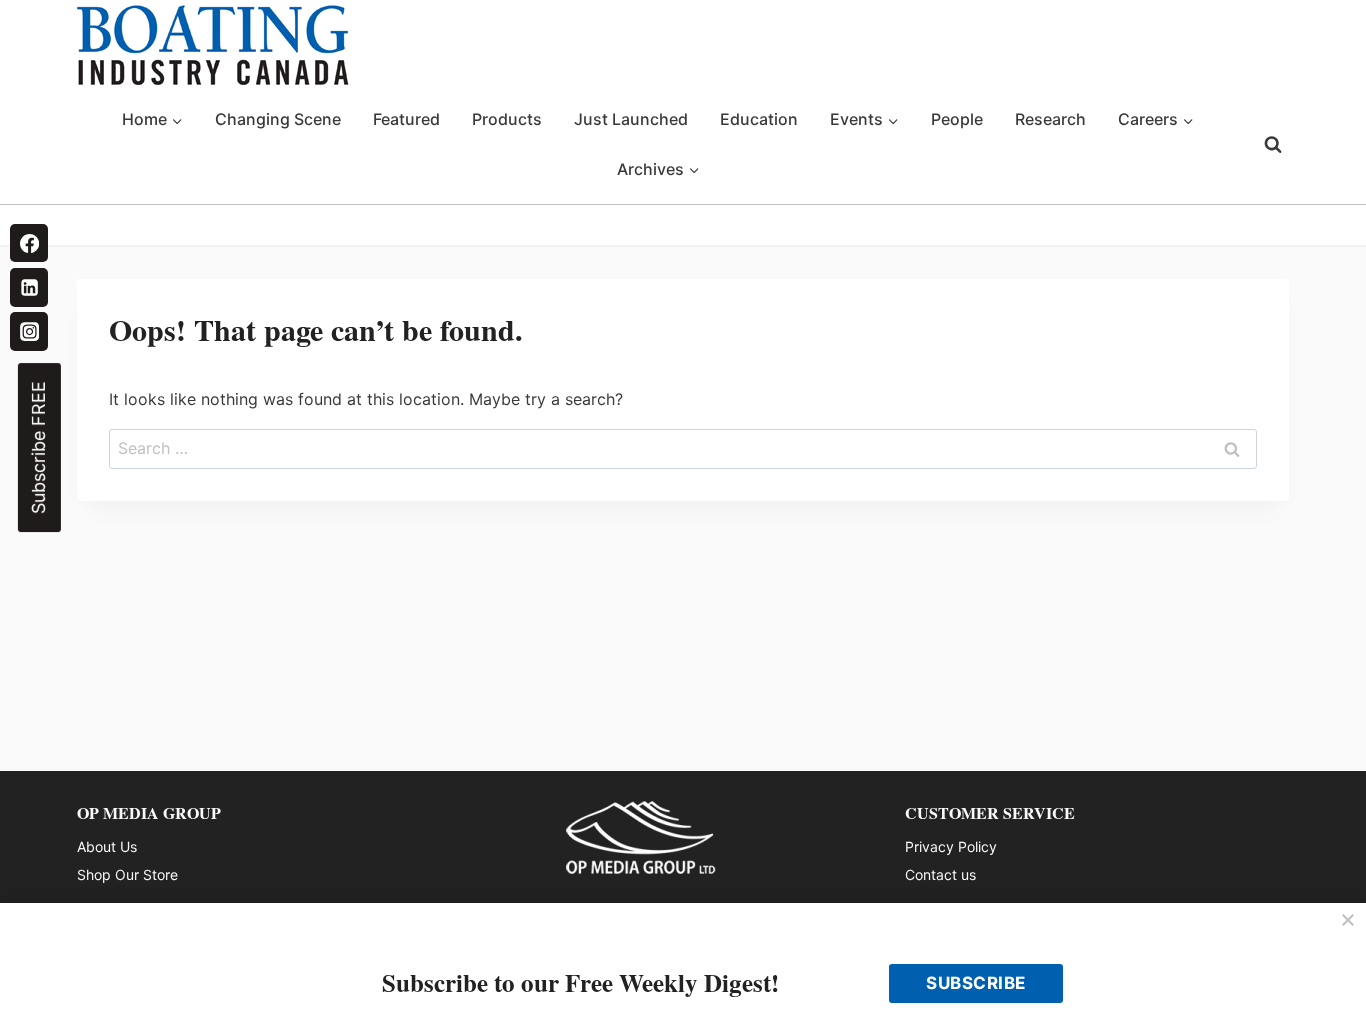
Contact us (940, 874)
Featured (406, 119)
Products (507, 119)
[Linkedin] (29, 287)
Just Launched (631, 119)
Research (1050, 119)
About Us (107, 846)
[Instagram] (29, 331)
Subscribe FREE (38, 447)
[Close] (1348, 921)
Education (759, 119)
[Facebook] (29, 243)
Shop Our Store (127, 874)
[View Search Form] (1273, 145)
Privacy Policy (951, 846)
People (957, 119)
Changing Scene (278, 119)
